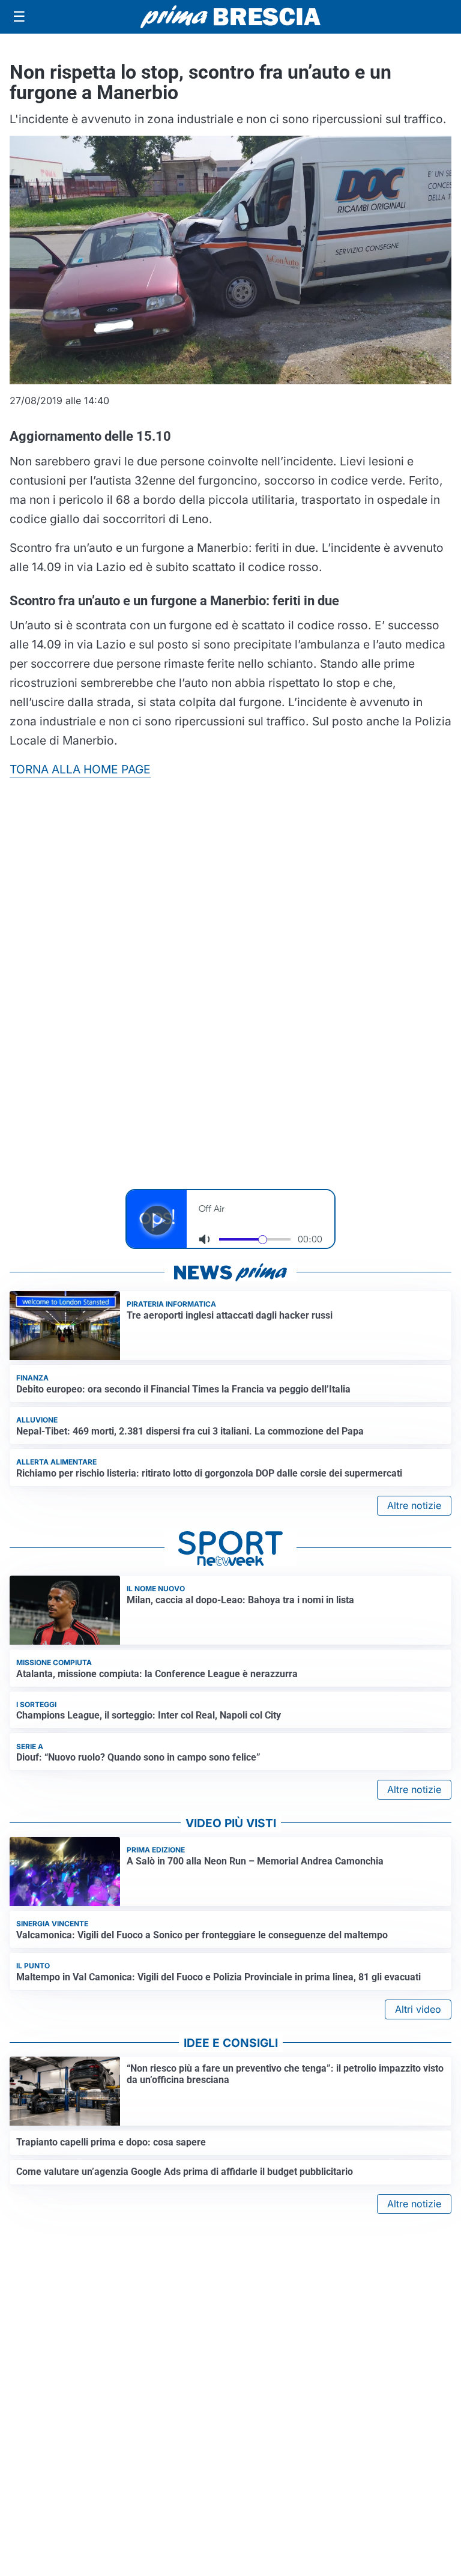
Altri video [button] (418, 2009)
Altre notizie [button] (414, 1505)
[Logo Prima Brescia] (230, 17)
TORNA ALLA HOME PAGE (80, 769)
